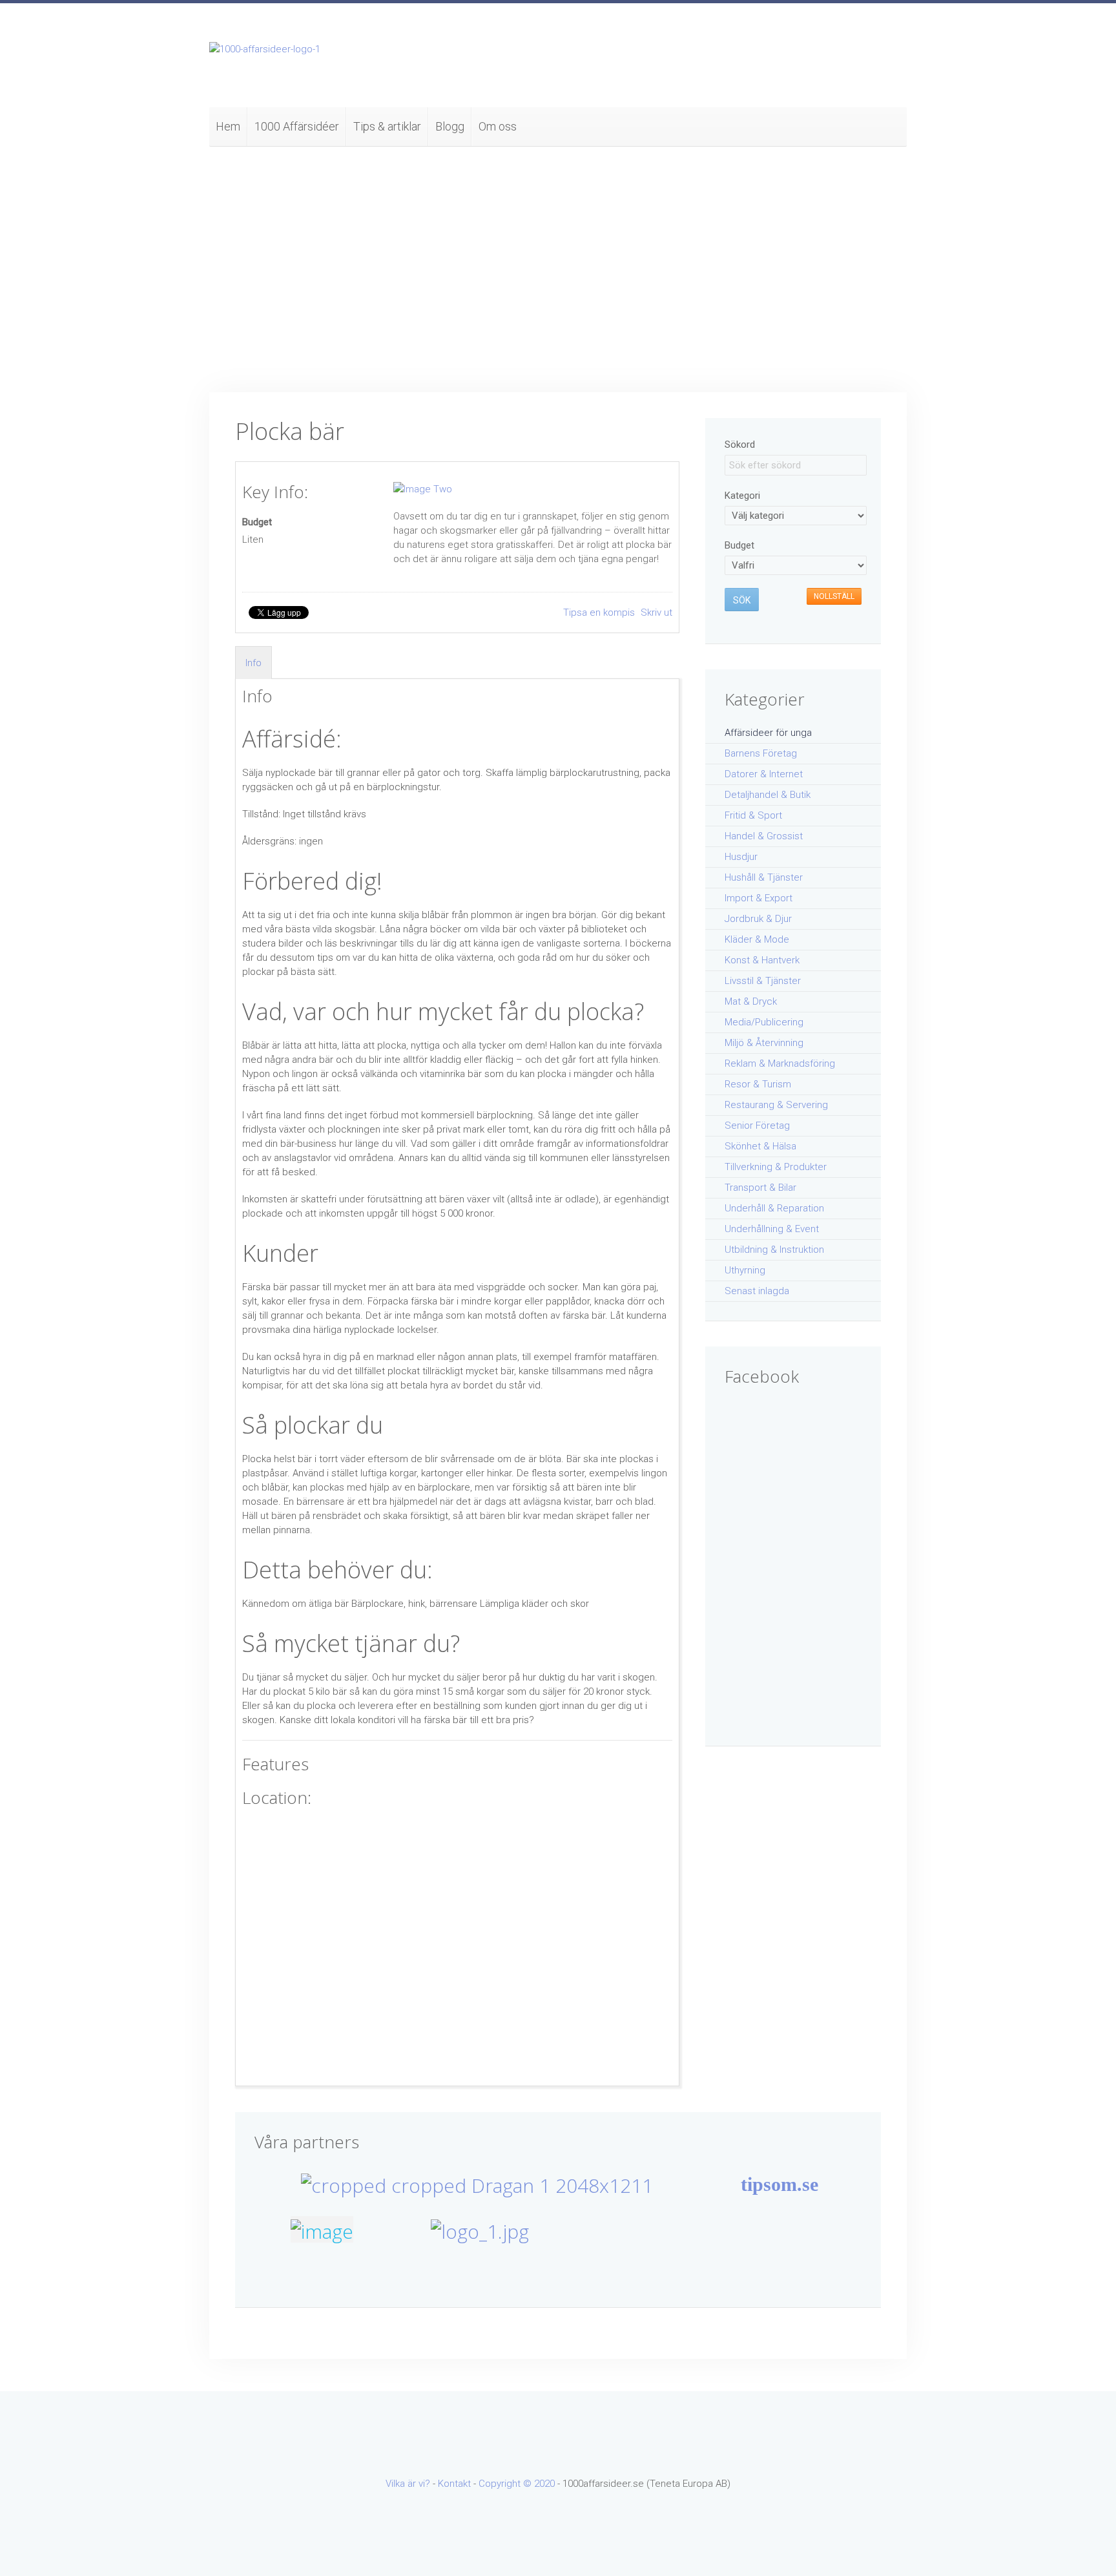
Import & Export (759, 898)
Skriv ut (656, 613)
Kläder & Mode (757, 939)
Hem (228, 126)
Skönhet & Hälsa (760, 1146)
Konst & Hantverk (762, 960)
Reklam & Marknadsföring (780, 1063)
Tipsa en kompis (600, 613)
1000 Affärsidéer (297, 126)
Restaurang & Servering (776, 1105)
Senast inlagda (757, 1291)
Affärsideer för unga (768, 733)
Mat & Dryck (751, 1001)
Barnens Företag (761, 753)
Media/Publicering (764, 1022)
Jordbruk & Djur (758, 919)
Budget (257, 522)
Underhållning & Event (772, 1229)
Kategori (742, 496)
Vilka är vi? (408, 2484)
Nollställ (834, 596)
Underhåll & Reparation (774, 1208)
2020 (544, 2484)
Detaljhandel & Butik (768, 795)
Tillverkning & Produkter (776, 1167)
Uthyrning (745, 1270)
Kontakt (454, 2484)
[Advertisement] (558, 269)
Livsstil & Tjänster (763, 981)
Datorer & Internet (764, 774)
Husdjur (741, 857)
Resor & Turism (758, 1084)
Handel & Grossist (764, 836)
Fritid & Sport (753, 815)
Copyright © (506, 2484)
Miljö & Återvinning (764, 1043)
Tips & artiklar (387, 126)
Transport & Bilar (760, 1188)
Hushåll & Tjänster (764, 877)
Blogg (450, 126)
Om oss (498, 126)
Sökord (740, 445)
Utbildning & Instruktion (774, 1250)
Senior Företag (757, 1126)
